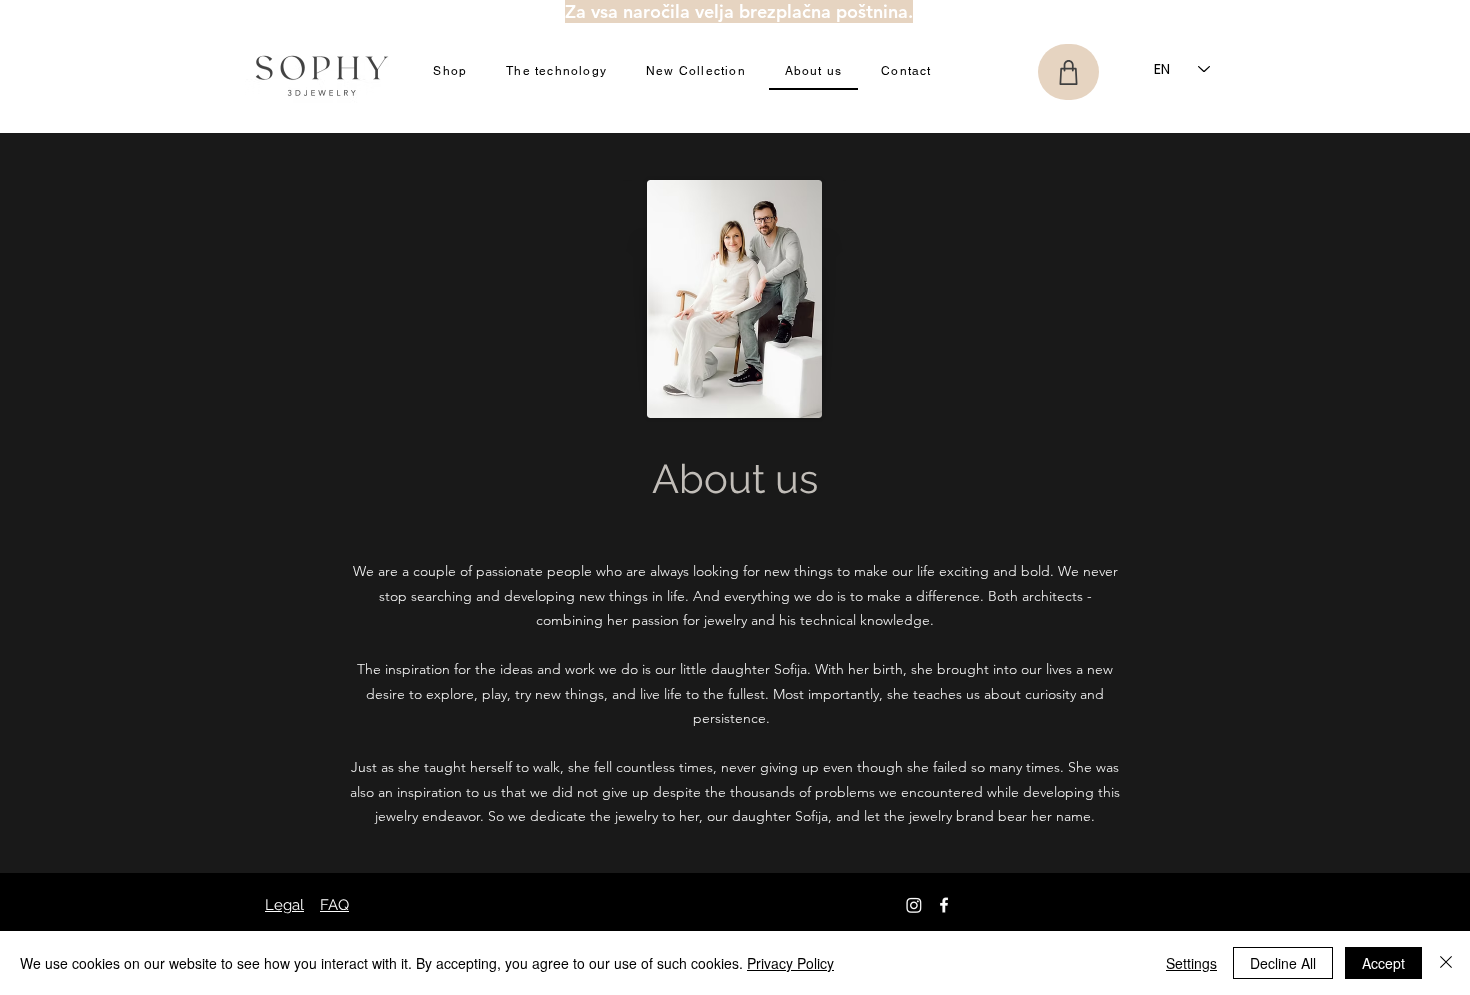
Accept (1383, 963)
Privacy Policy (790, 963)
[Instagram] (914, 905)
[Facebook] (944, 905)
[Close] (1446, 963)
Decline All (1283, 963)
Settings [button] (1191, 963)
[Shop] (1068, 72)
